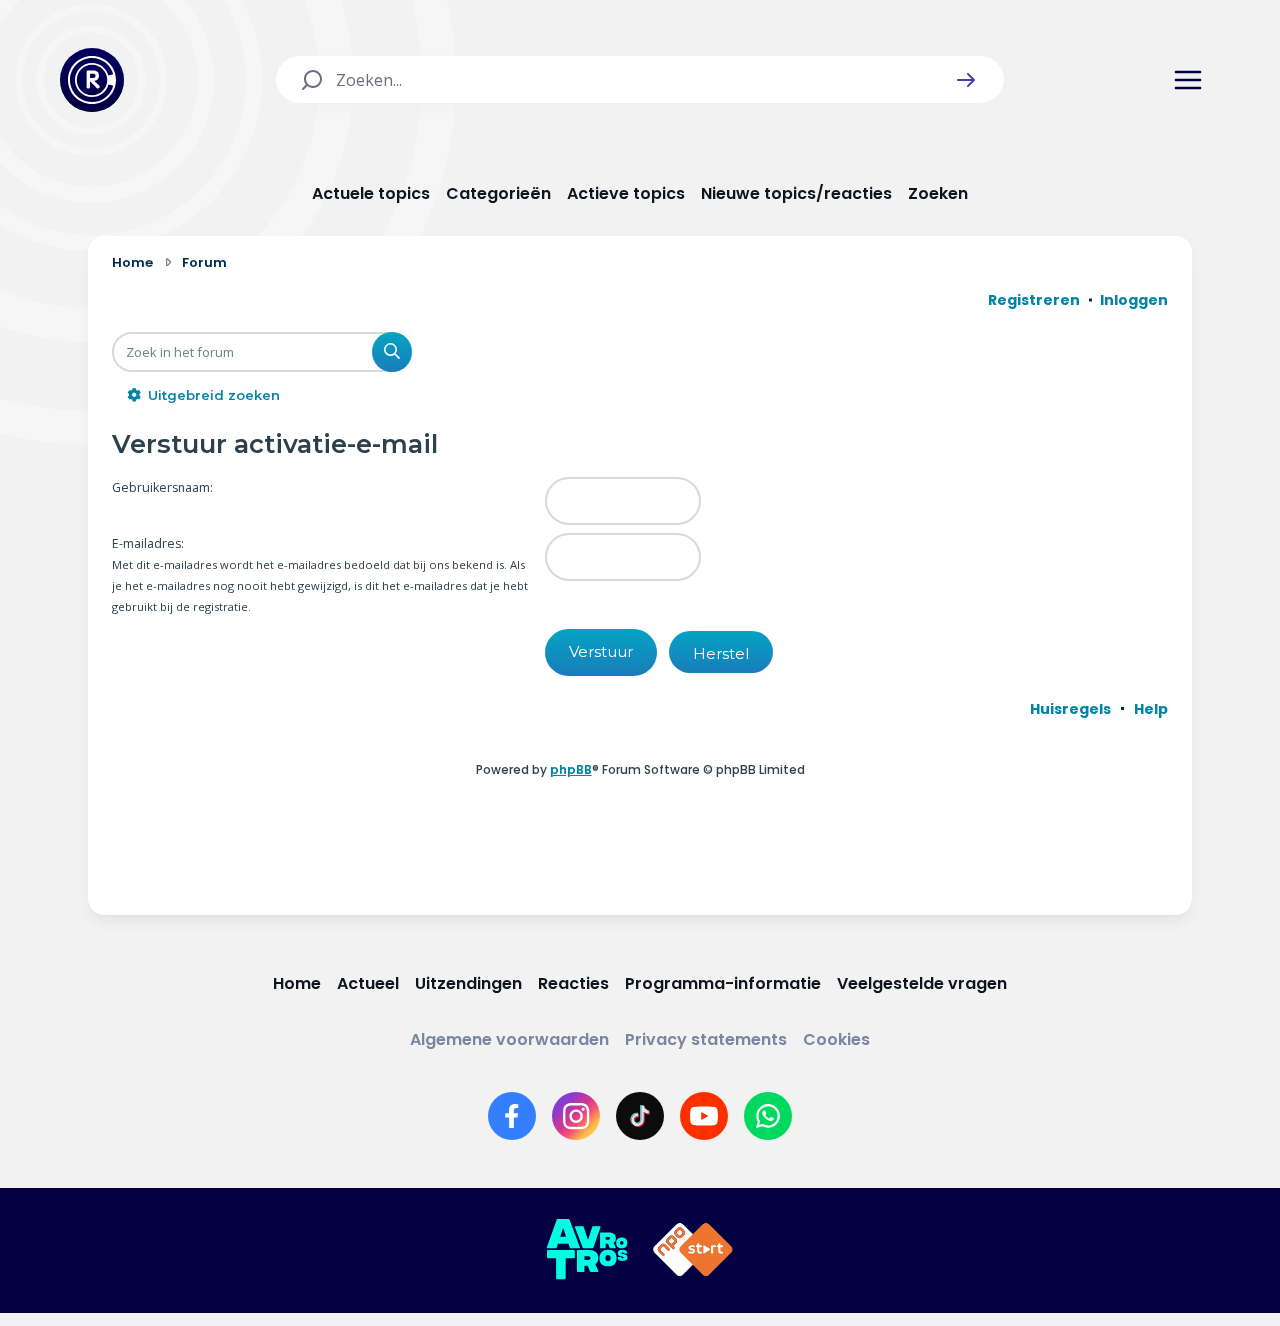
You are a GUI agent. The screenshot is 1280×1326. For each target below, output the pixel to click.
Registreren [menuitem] (1034, 300)
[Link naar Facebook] (512, 1116)
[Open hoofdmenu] (1188, 80)
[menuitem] (1070, 709)
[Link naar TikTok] (640, 1116)
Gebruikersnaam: (162, 487)
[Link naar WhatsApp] (768, 1116)
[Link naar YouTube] (704, 1116)
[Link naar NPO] (693, 1250)
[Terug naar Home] (92, 80)
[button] (966, 80)
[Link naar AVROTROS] (587, 1250)
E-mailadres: (148, 543)
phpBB (571, 769)
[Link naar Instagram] (576, 1116)
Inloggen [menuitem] (1134, 300)
